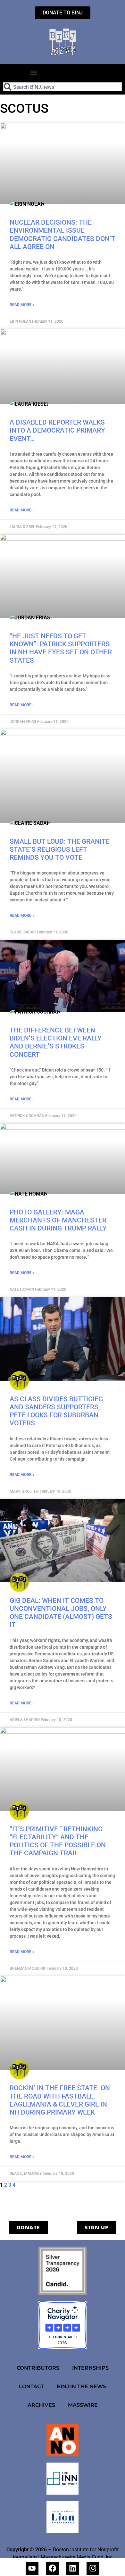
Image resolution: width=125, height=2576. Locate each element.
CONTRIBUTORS (38, 2368)
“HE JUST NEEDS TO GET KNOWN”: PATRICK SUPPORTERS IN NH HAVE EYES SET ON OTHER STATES (61, 648)
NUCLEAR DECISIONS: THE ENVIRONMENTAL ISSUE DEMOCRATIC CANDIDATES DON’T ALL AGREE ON (63, 235)
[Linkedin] (73, 2568)
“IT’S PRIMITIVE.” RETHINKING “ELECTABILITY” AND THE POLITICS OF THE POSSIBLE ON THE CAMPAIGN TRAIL (58, 1841)
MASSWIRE (83, 2405)
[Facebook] (52, 2568)
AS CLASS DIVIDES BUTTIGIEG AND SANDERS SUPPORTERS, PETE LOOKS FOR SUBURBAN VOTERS (56, 1411)
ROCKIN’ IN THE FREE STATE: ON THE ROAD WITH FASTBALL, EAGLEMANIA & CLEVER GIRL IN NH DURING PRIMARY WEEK (60, 2100)
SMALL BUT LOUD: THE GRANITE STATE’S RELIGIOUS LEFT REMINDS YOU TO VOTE (60, 849)
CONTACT (31, 2386)
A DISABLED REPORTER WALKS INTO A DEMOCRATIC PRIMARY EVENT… (57, 430)
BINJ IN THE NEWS (81, 2386)
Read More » (22, 305)
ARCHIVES (41, 2405)
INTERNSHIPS (90, 2368)
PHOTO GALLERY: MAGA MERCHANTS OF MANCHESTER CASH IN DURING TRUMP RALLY (58, 1220)
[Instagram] (93, 2568)
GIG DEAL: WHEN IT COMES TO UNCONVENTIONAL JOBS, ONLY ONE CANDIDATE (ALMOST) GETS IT (61, 1613)
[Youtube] (32, 2568)
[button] (33, 73)
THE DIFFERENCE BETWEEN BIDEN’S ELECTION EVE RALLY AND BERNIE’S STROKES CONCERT (56, 1042)
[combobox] (63, 87)
